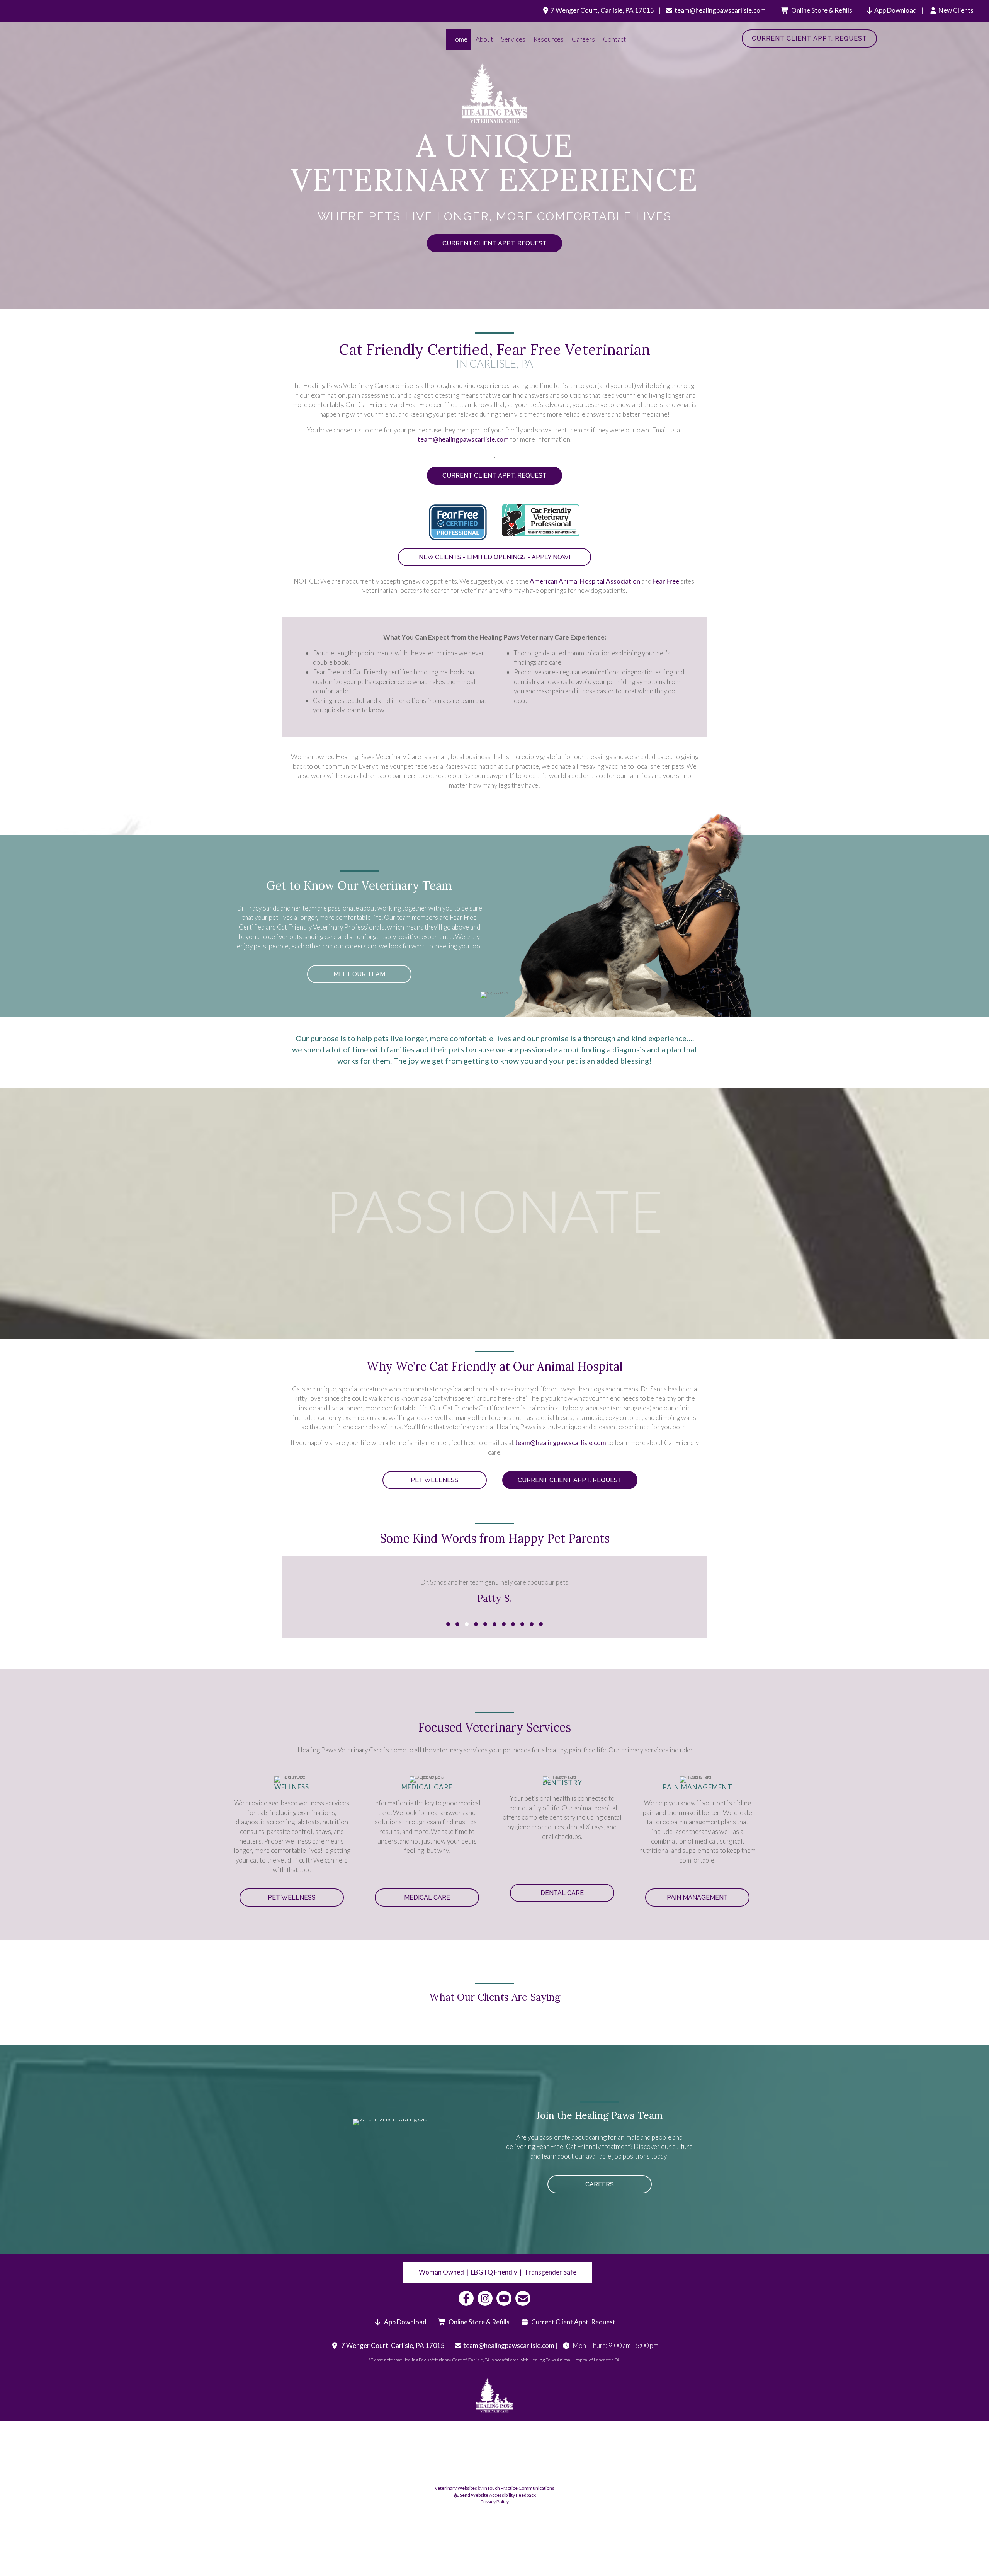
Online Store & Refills (478, 2322)
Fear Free (666, 581)
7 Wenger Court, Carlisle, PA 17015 (602, 10)
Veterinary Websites (456, 2488)
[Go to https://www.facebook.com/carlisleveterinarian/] (466, 2298)
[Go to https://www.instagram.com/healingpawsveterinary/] (485, 2298)
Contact (614, 39)
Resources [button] (549, 39)
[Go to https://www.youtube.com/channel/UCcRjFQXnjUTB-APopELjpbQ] (504, 2298)
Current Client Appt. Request (572, 2322)
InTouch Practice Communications (519, 2488)
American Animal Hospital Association (585, 581)
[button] (448, 1624)
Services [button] (513, 39)
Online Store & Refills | (833, 10)
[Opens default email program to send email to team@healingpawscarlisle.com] (523, 2298)
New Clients (956, 10)
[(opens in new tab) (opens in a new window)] (458, 522)
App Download (896, 10)
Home (459, 39)
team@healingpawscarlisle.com (720, 10)
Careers (583, 39)
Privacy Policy (495, 2502)
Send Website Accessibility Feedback (497, 2495)
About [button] (484, 39)
